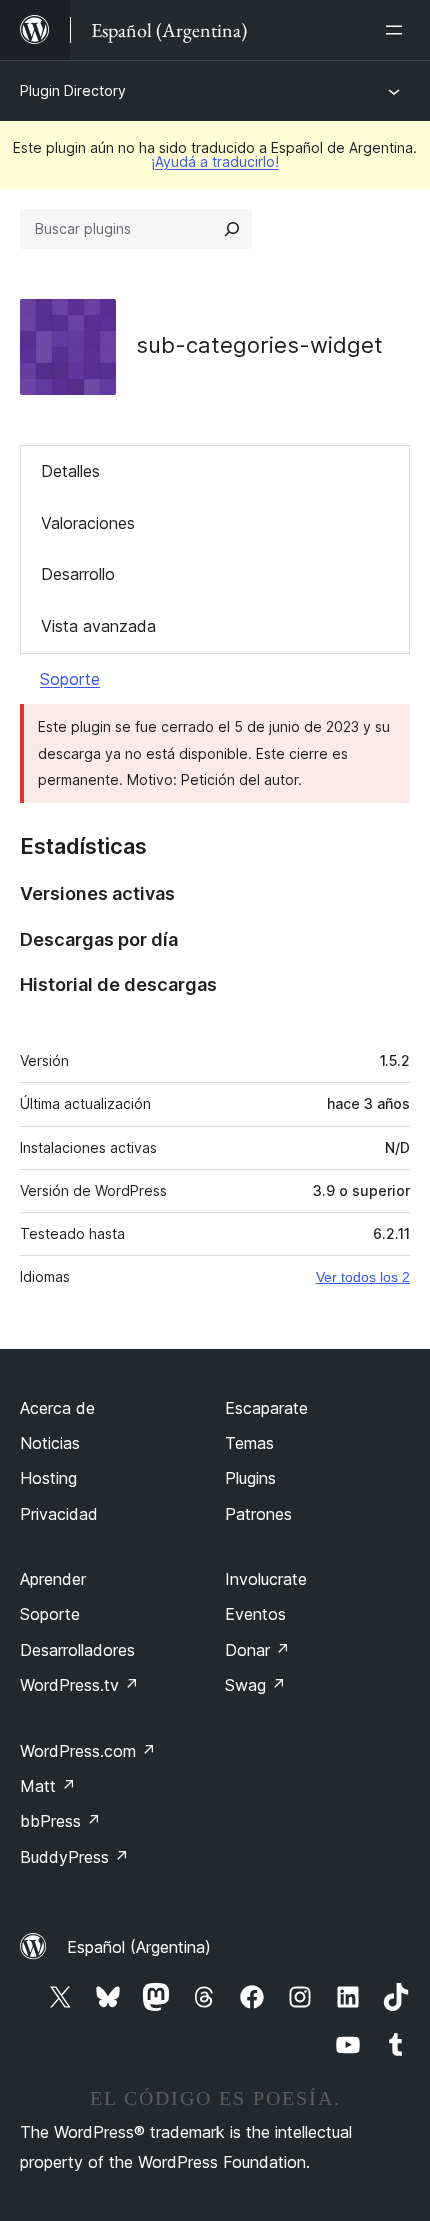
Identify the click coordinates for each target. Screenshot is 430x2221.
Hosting (48, 1478)
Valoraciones (88, 523)
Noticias (50, 1443)
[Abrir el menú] (398, 30)
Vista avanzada (98, 626)
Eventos (255, 1614)
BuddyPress (74, 1857)
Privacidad (59, 1514)
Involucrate (266, 1579)
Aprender (53, 1579)
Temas (249, 1443)
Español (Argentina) (139, 1947)
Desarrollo (78, 574)
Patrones (258, 1514)
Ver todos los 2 (363, 1277)
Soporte (70, 679)
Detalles (70, 471)
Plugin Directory (73, 90)
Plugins (250, 1478)
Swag (255, 1685)
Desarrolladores (77, 1650)
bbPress (60, 1821)
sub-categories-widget (259, 345)
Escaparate (266, 1408)
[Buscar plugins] (232, 229)
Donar (257, 1650)
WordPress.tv (79, 1685)
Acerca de (57, 1408)
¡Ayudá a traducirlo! (215, 161)
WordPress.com (88, 1751)
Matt (48, 1786)
